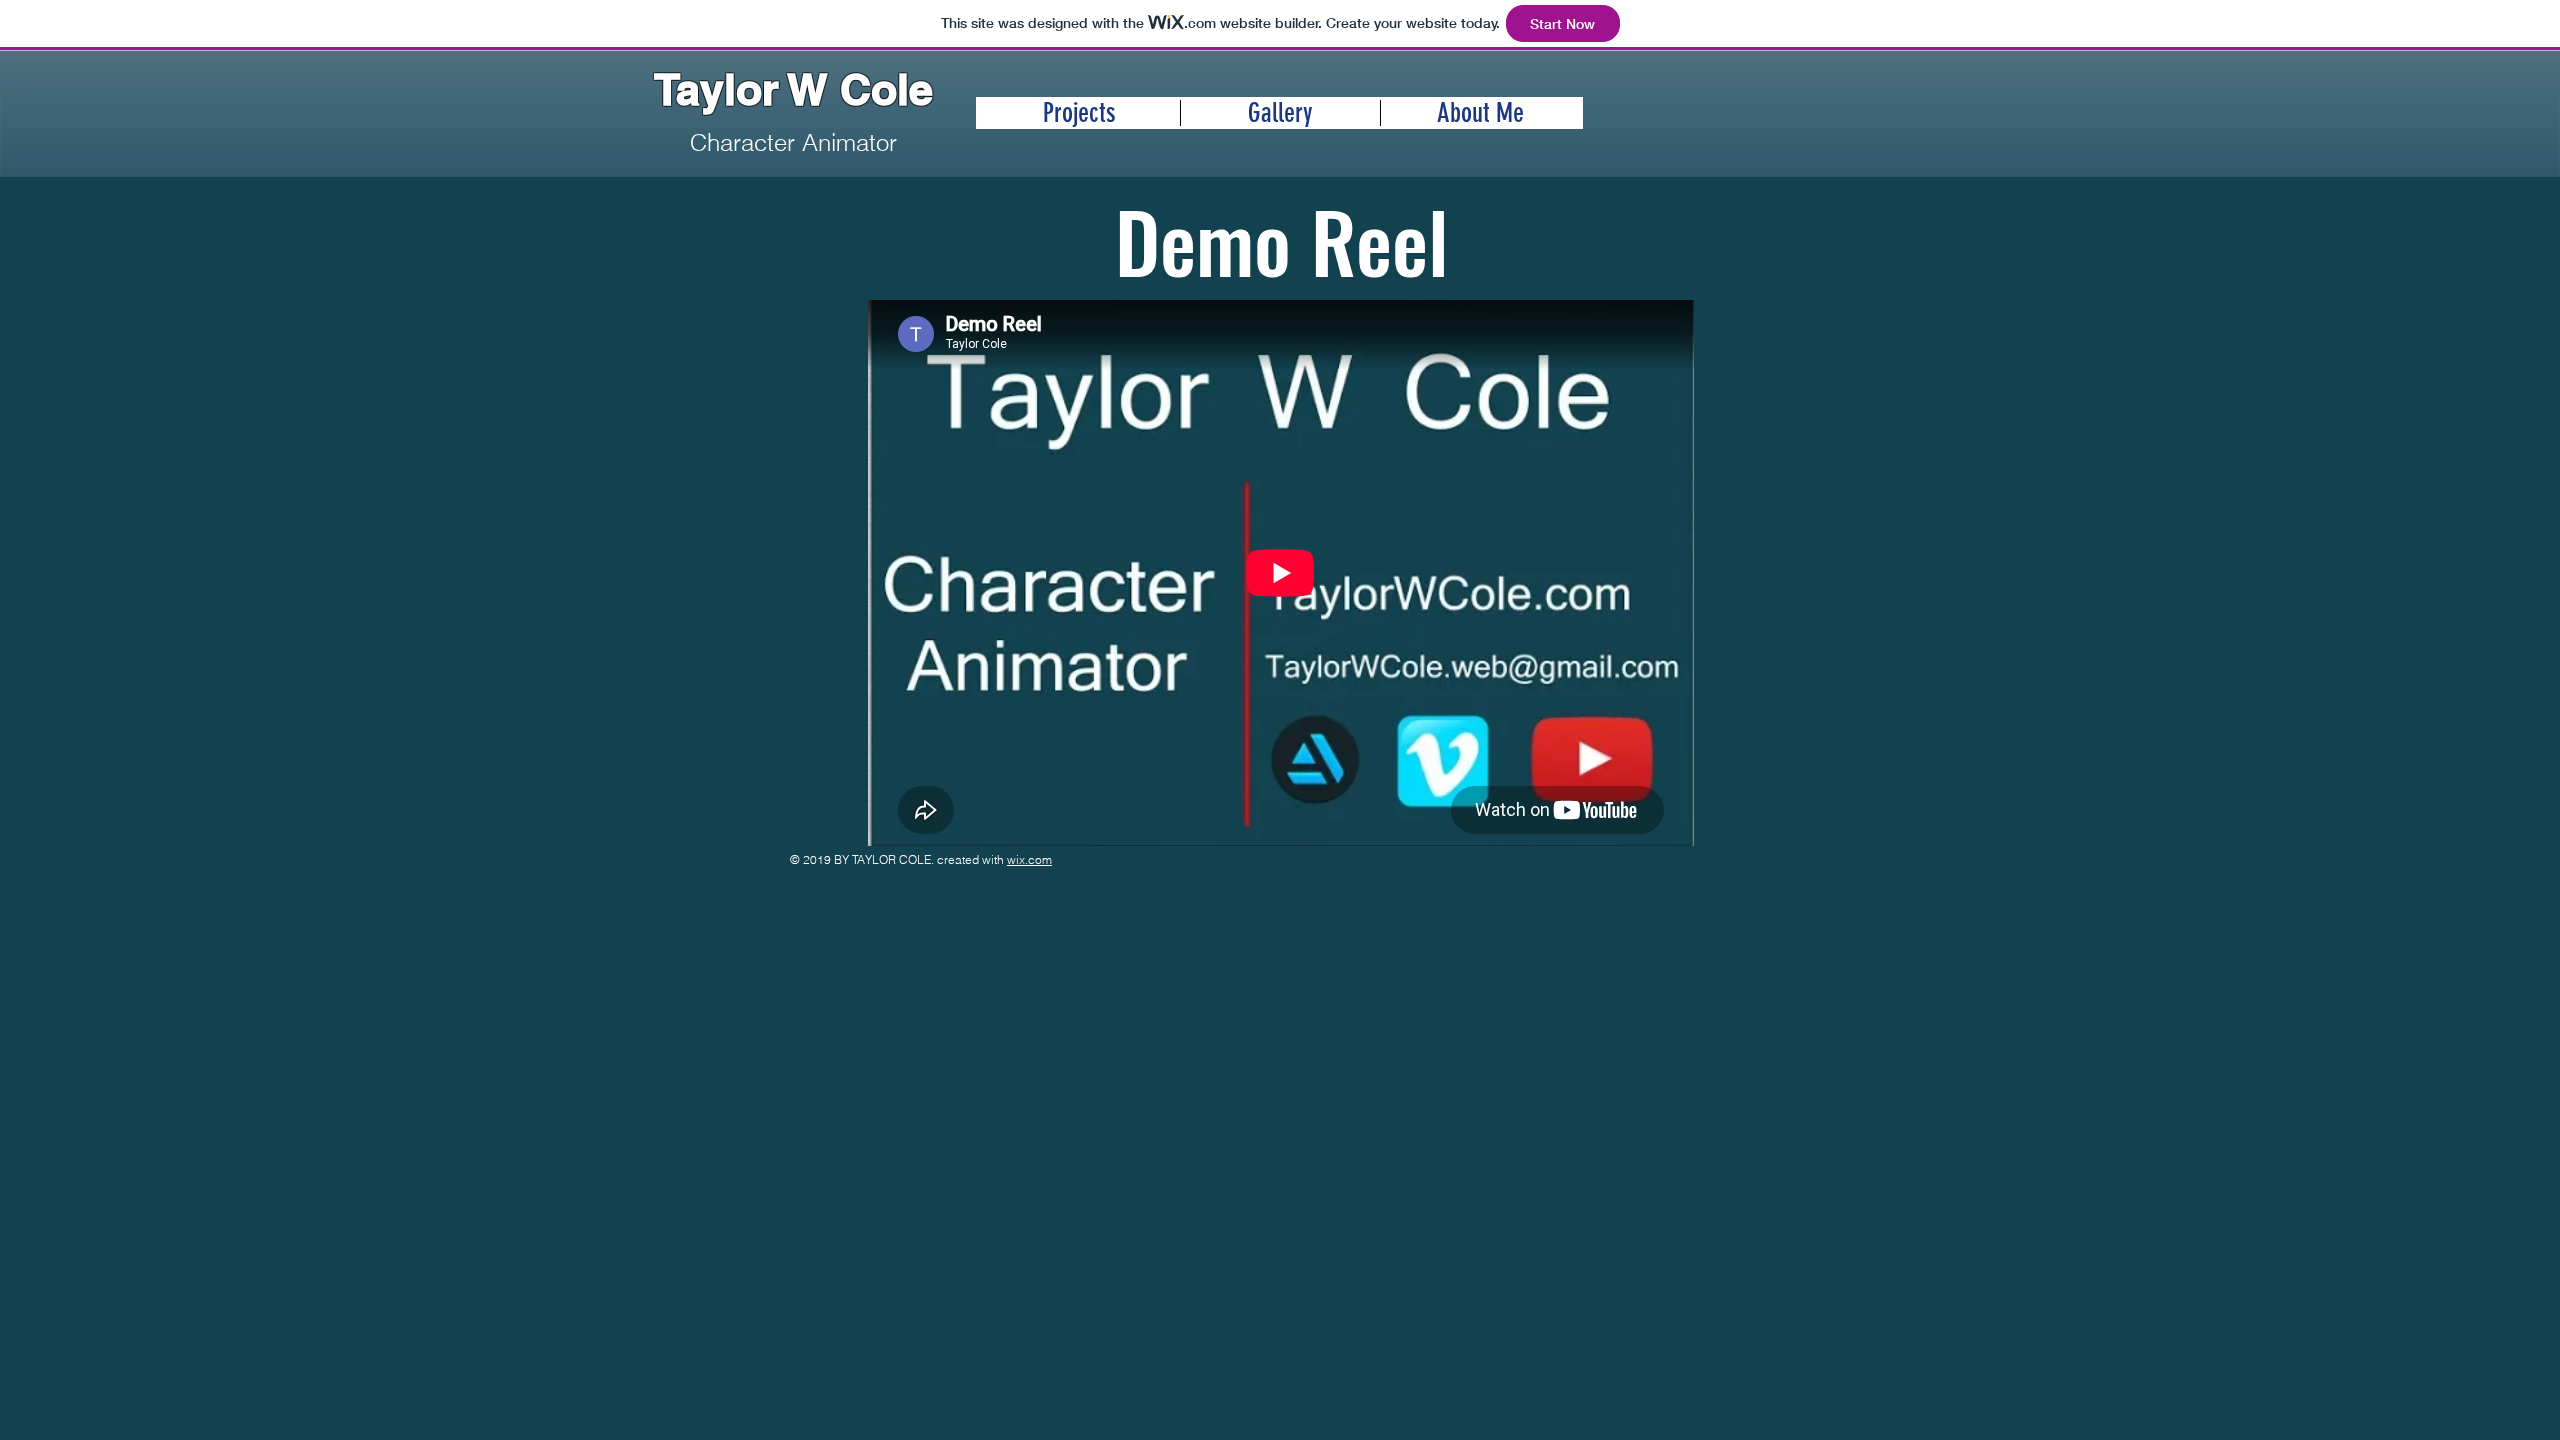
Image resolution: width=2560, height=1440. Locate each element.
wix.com (1029, 859)
